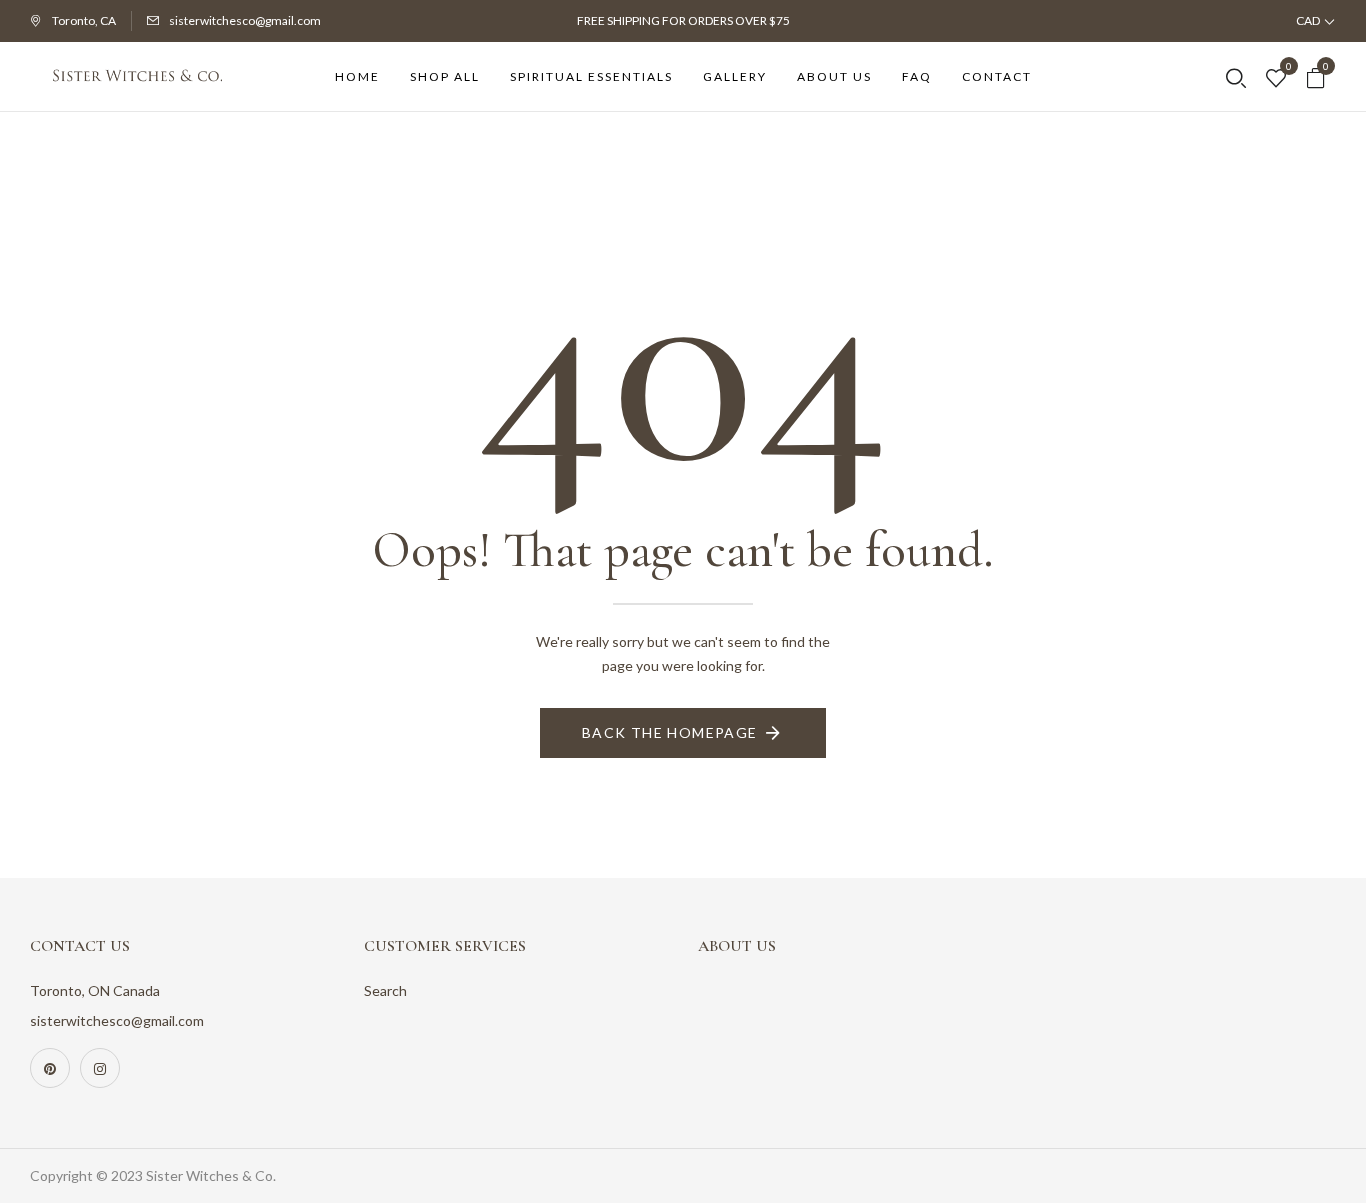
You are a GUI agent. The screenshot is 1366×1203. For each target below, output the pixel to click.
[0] (1276, 79)
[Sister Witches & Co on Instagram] (100, 1068)
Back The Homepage (670, 732)
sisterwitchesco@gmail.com (245, 20)
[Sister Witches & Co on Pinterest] (50, 1068)
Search (385, 990)
